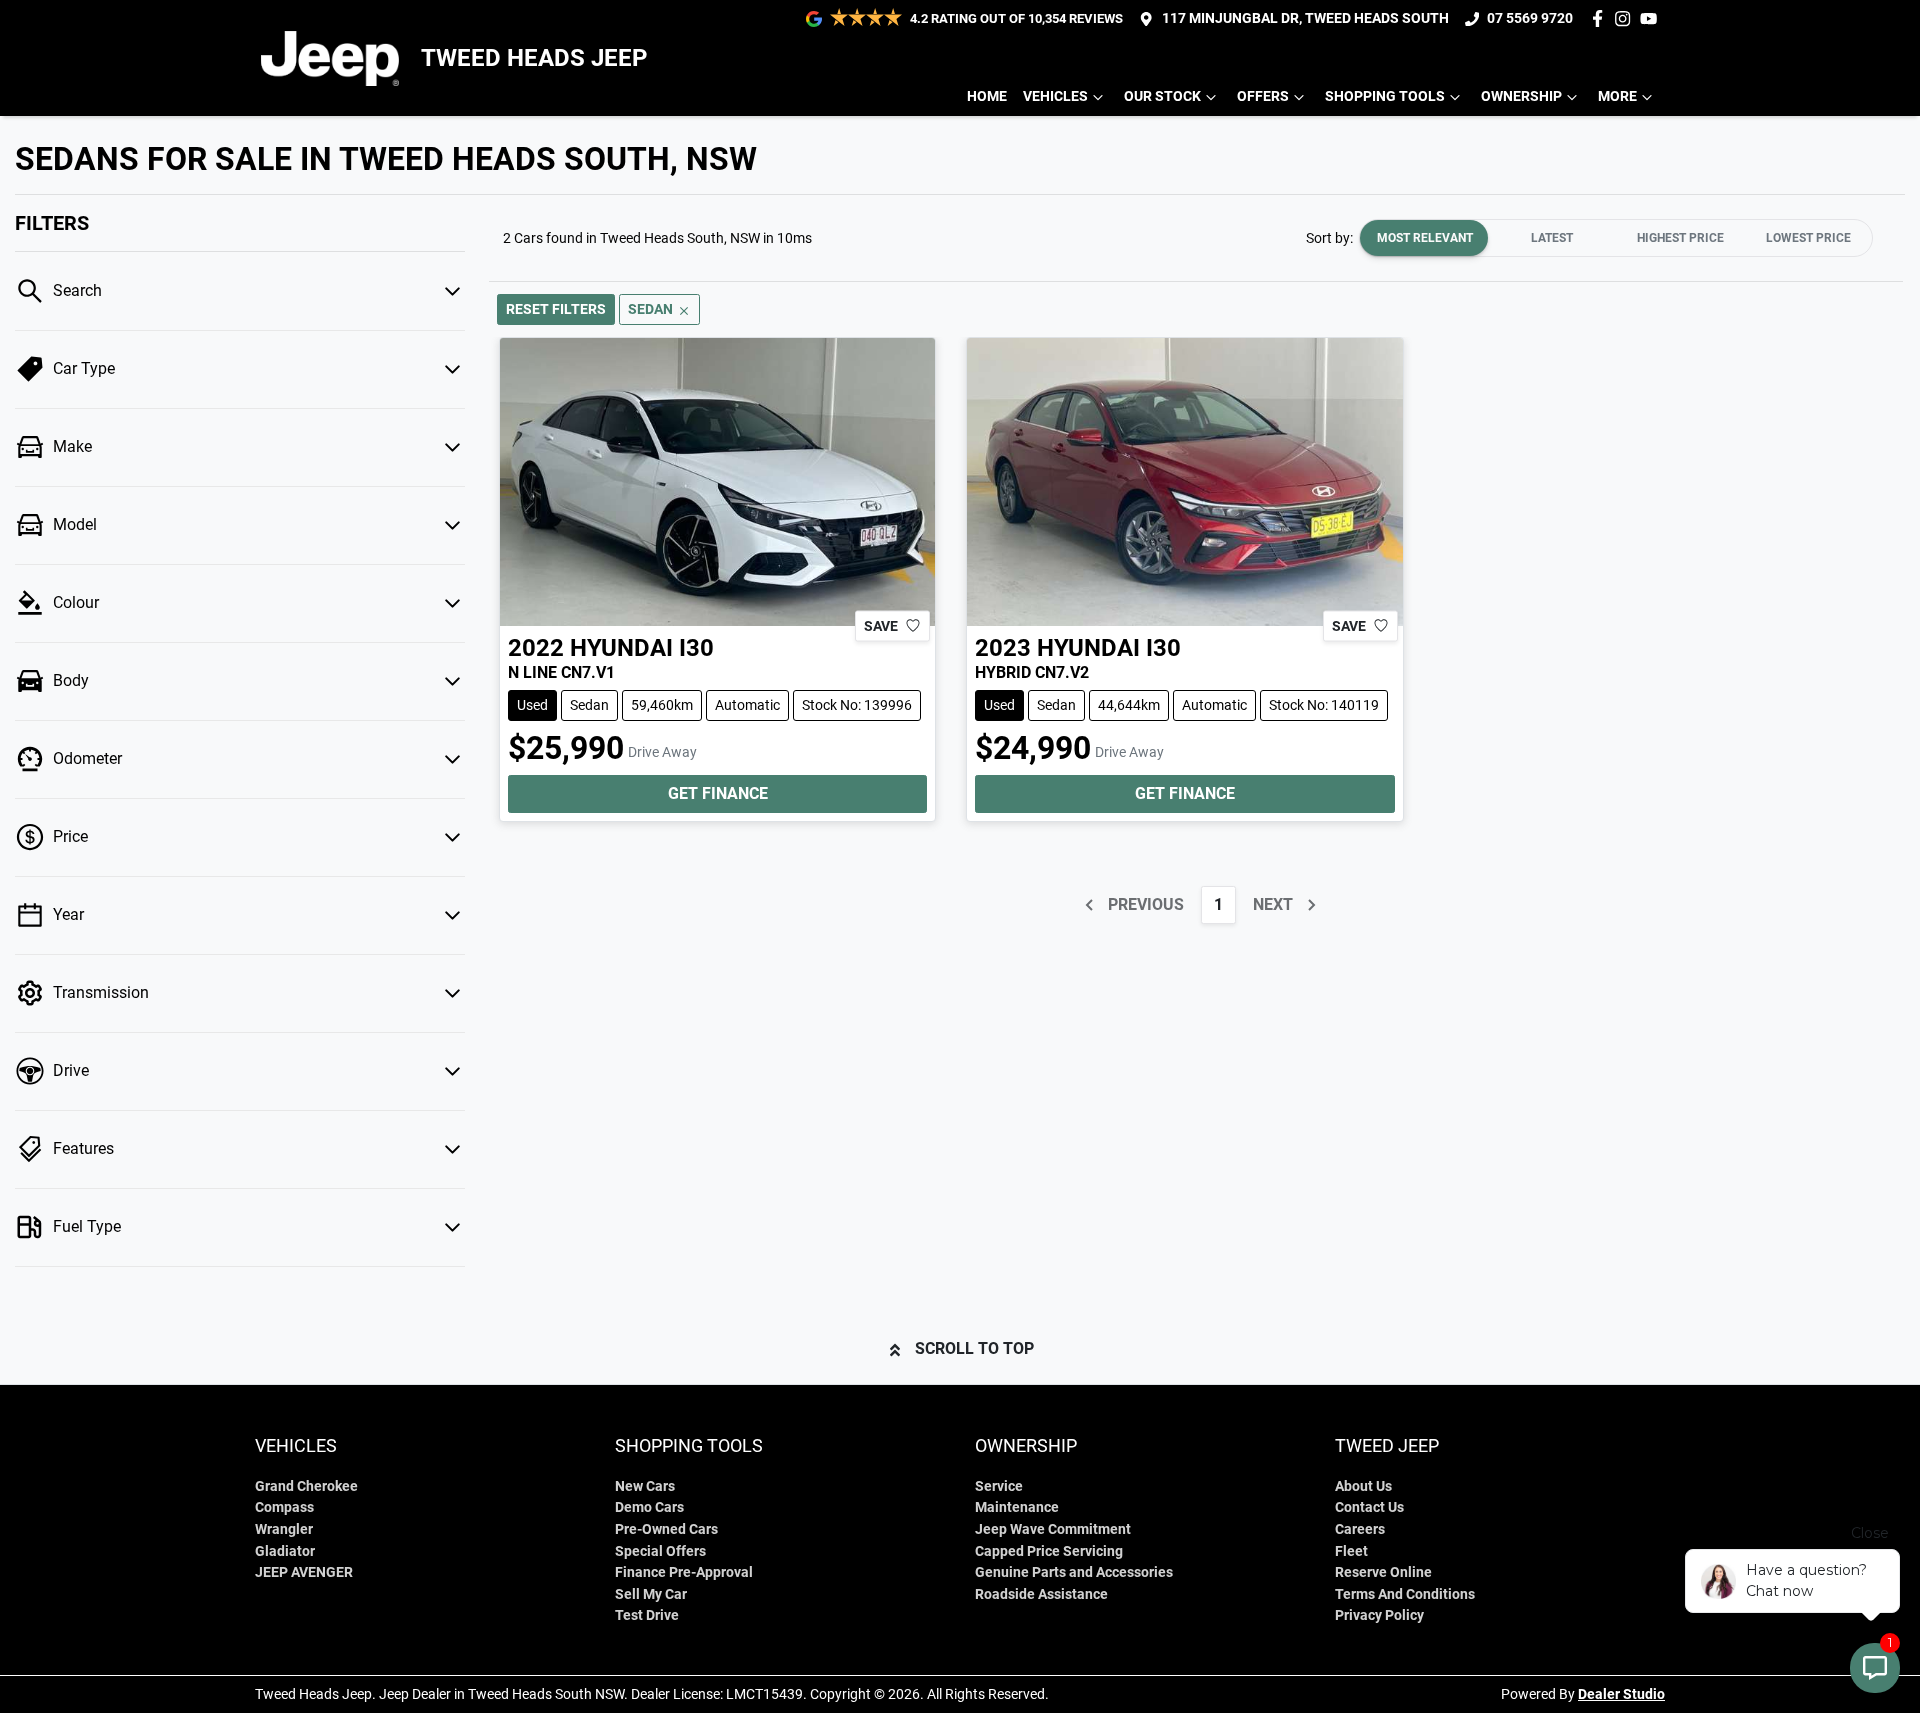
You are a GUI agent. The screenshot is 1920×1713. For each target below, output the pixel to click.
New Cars (645, 1486)
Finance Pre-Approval (684, 1572)
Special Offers (660, 1551)
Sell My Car (651, 1594)
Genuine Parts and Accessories (1074, 1572)
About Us (1363, 1486)
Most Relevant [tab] (1425, 238)
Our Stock (1162, 96)
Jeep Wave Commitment (1053, 1529)
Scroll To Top (974, 1348)
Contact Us (1369, 1507)
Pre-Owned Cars (666, 1529)
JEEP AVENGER (304, 1572)
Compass (284, 1507)
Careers (1360, 1529)
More (1617, 96)
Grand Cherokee (306, 1486)
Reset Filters (556, 309)
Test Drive (647, 1615)
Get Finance (718, 793)
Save (881, 625)
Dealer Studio (1621, 1694)
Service (999, 1486)
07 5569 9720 (1530, 18)
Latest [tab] (1552, 238)
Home (987, 96)
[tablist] (1616, 238)
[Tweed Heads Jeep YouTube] (1652, 18)
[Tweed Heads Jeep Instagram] (1626, 18)
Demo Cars (649, 1507)
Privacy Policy (1379, 1615)
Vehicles (1055, 96)
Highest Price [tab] (1680, 238)
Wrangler (284, 1529)
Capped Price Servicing (1049, 1551)
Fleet (1351, 1551)
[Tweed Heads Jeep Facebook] (1601, 18)
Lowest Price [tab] (1808, 238)
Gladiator (285, 1551)
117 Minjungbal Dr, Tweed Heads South (1305, 18)
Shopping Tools (1385, 96)
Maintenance (1017, 1507)
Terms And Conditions (1405, 1594)
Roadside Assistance (1041, 1594)
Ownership (1521, 96)
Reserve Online (1383, 1572)
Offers (1263, 96)
